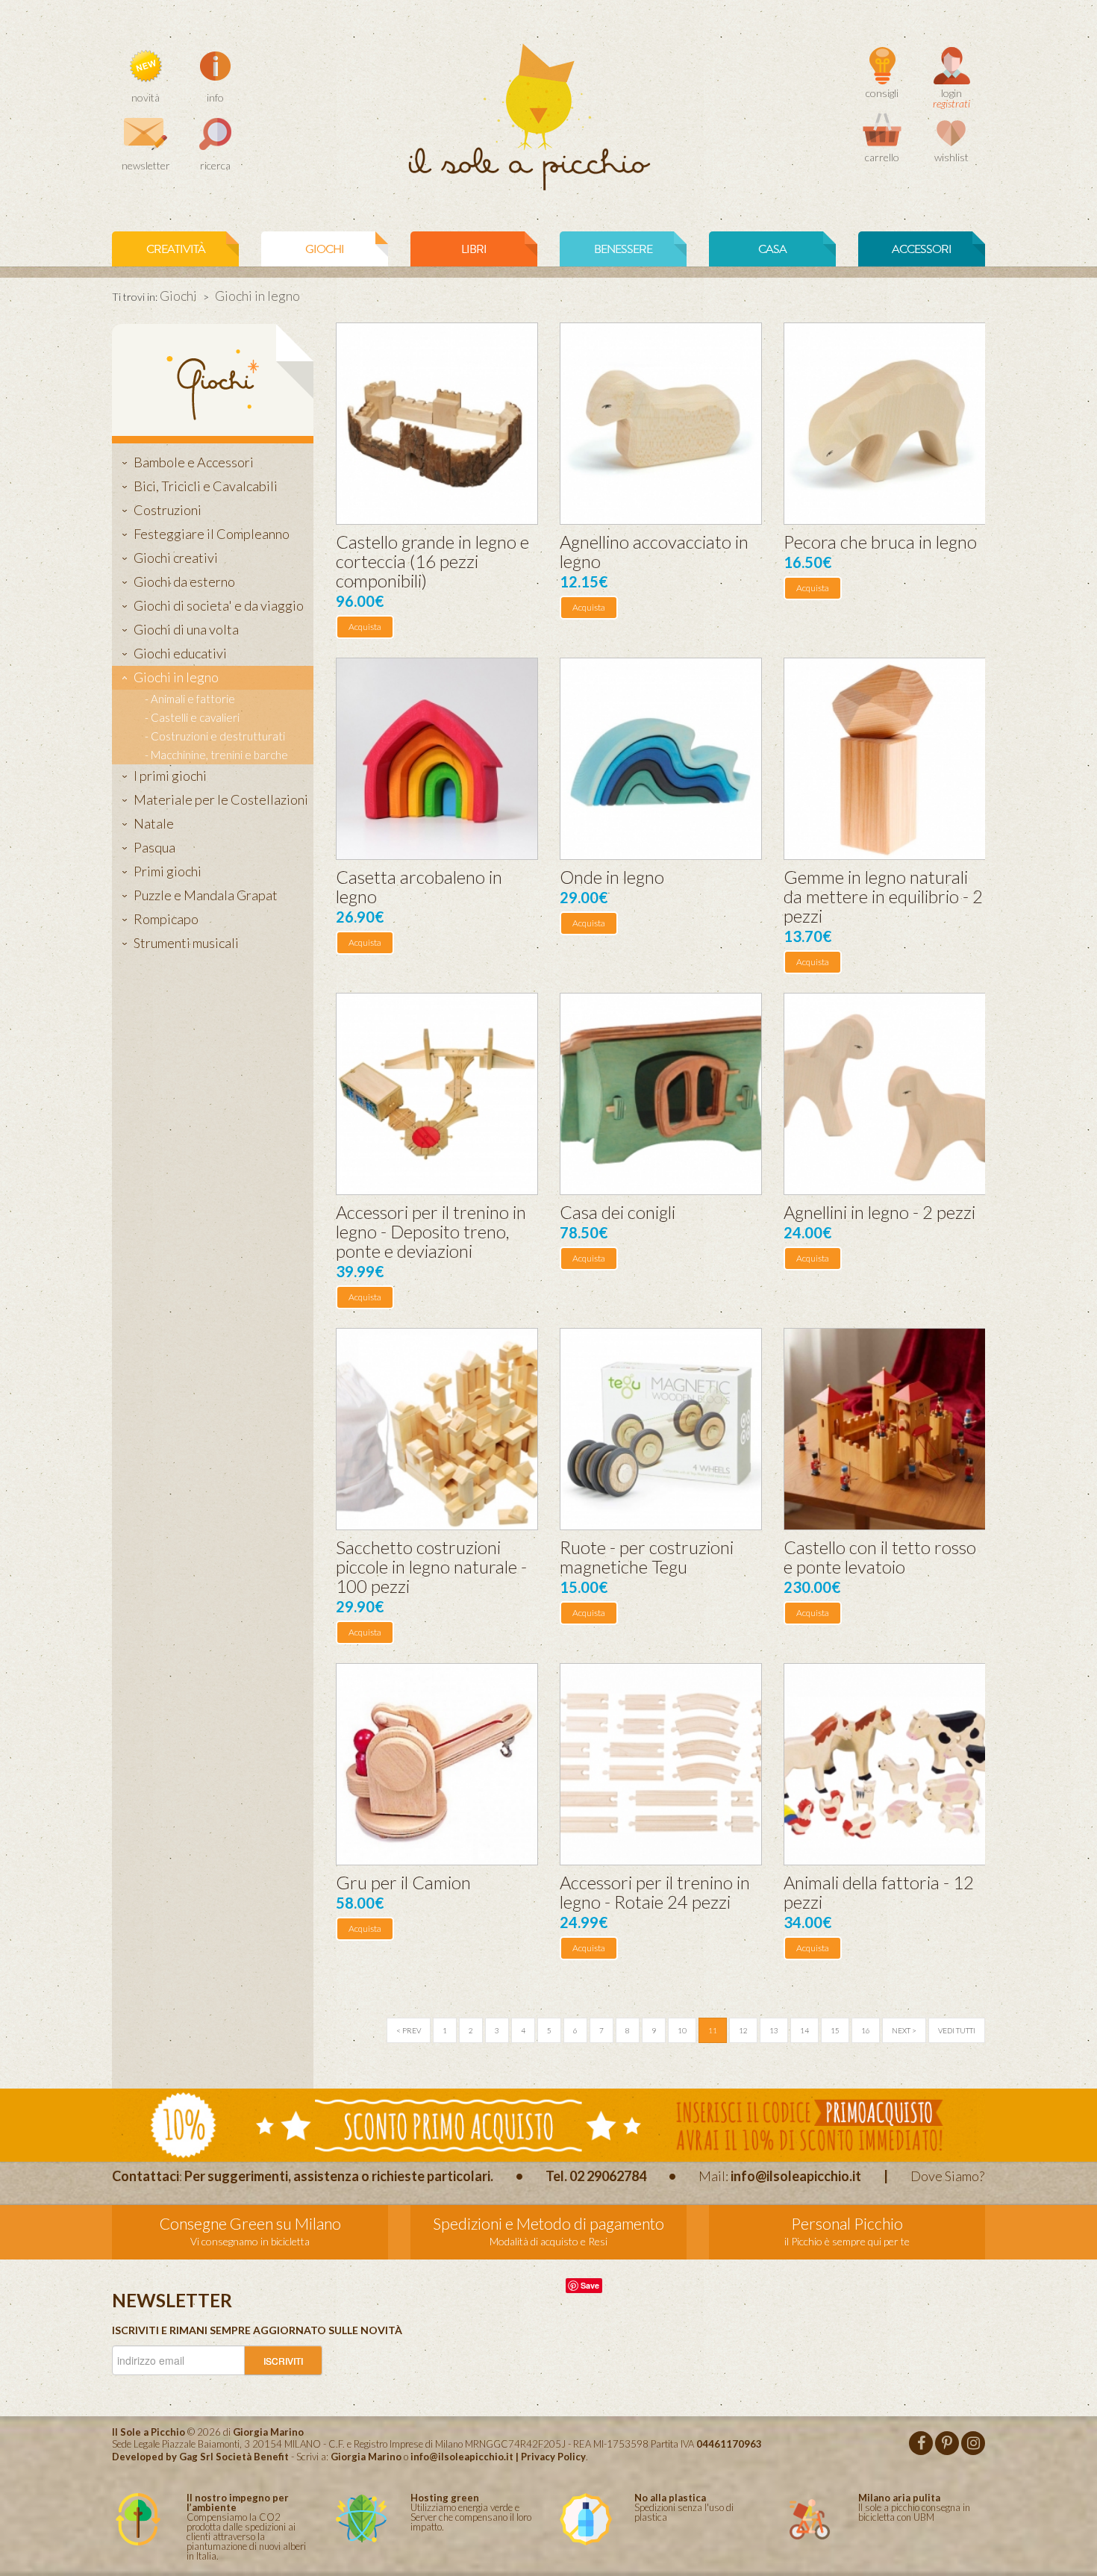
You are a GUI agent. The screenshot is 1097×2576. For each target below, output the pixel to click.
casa (772, 249)
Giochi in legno (176, 677)
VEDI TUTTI (957, 2030)
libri (474, 249)
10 (682, 2030)
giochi (325, 249)
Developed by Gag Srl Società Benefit (200, 2457)
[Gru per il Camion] (437, 1764)
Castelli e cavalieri (195, 717)
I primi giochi (170, 776)
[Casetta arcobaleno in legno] (437, 759)
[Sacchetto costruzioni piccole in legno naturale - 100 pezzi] (437, 1429)
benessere (623, 249)
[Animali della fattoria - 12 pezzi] (885, 1764)
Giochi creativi (176, 558)
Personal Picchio (847, 2223)
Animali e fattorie (193, 699)
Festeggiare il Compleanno (212, 534)
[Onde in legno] (661, 759)
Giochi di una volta (186, 629)
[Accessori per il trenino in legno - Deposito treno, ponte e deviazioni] (437, 1094)
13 (774, 2030)
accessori (922, 249)
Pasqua (154, 847)
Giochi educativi (180, 653)
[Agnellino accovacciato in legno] (661, 424)
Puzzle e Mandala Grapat (206, 895)
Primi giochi (168, 871)
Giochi (178, 296)
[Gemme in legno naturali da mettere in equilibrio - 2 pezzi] (885, 759)
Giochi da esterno (184, 581)
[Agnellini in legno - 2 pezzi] (885, 1094)
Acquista (365, 627)
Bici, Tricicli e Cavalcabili (206, 486)
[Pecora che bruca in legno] (885, 424)
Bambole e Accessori (194, 462)
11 (713, 2030)
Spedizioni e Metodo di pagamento (548, 2223)
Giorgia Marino (366, 2457)
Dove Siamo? (947, 2176)
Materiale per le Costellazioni (221, 799)
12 (743, 2030)
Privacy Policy (553, 2457)
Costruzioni (168, 510)
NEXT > (904, 2030)
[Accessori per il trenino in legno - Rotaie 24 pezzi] (661, 1764)
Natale (154, 823)
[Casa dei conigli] (661, 1094)
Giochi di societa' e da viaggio (219, 605)
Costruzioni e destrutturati (218, 736)
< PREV (409, 2030)
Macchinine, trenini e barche (219, 755)
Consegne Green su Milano (250, 2223)
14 (804, 2030)
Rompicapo (166, 919)
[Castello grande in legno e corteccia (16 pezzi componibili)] (437, 424)
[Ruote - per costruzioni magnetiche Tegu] (661, 1429)
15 (835, 2030)
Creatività (176, 249)
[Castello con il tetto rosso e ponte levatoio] (885, 1429)
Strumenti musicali (186, 943)
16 (866, 2030)
